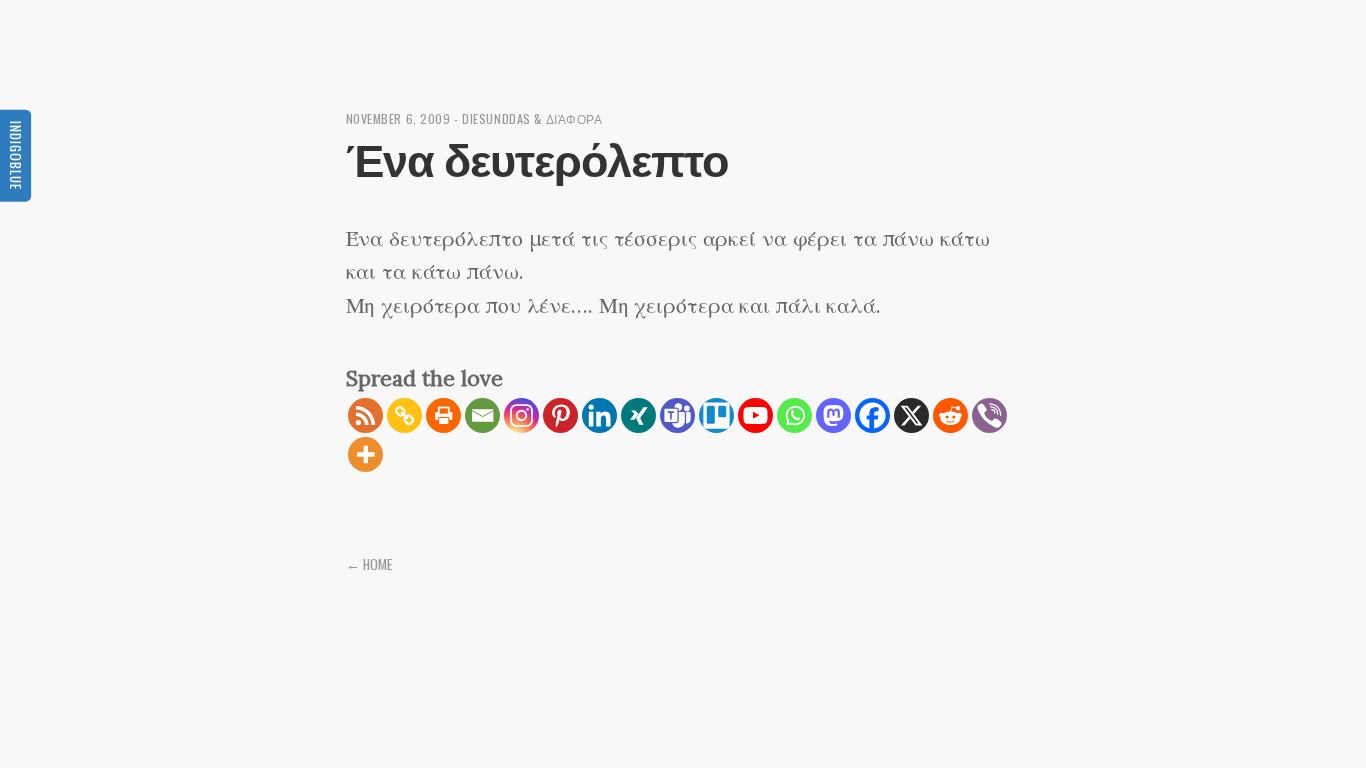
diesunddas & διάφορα (532, 118)
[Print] (443, 415)
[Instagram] (521, 415)
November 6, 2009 (398, 118)
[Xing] (638, 415)
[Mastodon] (833, 415)
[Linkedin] (599, 415)
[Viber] (989, 415)
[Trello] (716, 415)
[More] (365, 454)
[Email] (482, 415)
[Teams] (677, 415)
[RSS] (365, 415)
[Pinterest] (560, 415)
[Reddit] (950, 415)
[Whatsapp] (794, 415)
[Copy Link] (404, 415)
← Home (369, 564)
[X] (911, 415)
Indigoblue (16, 154)
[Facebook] (872, 415)
